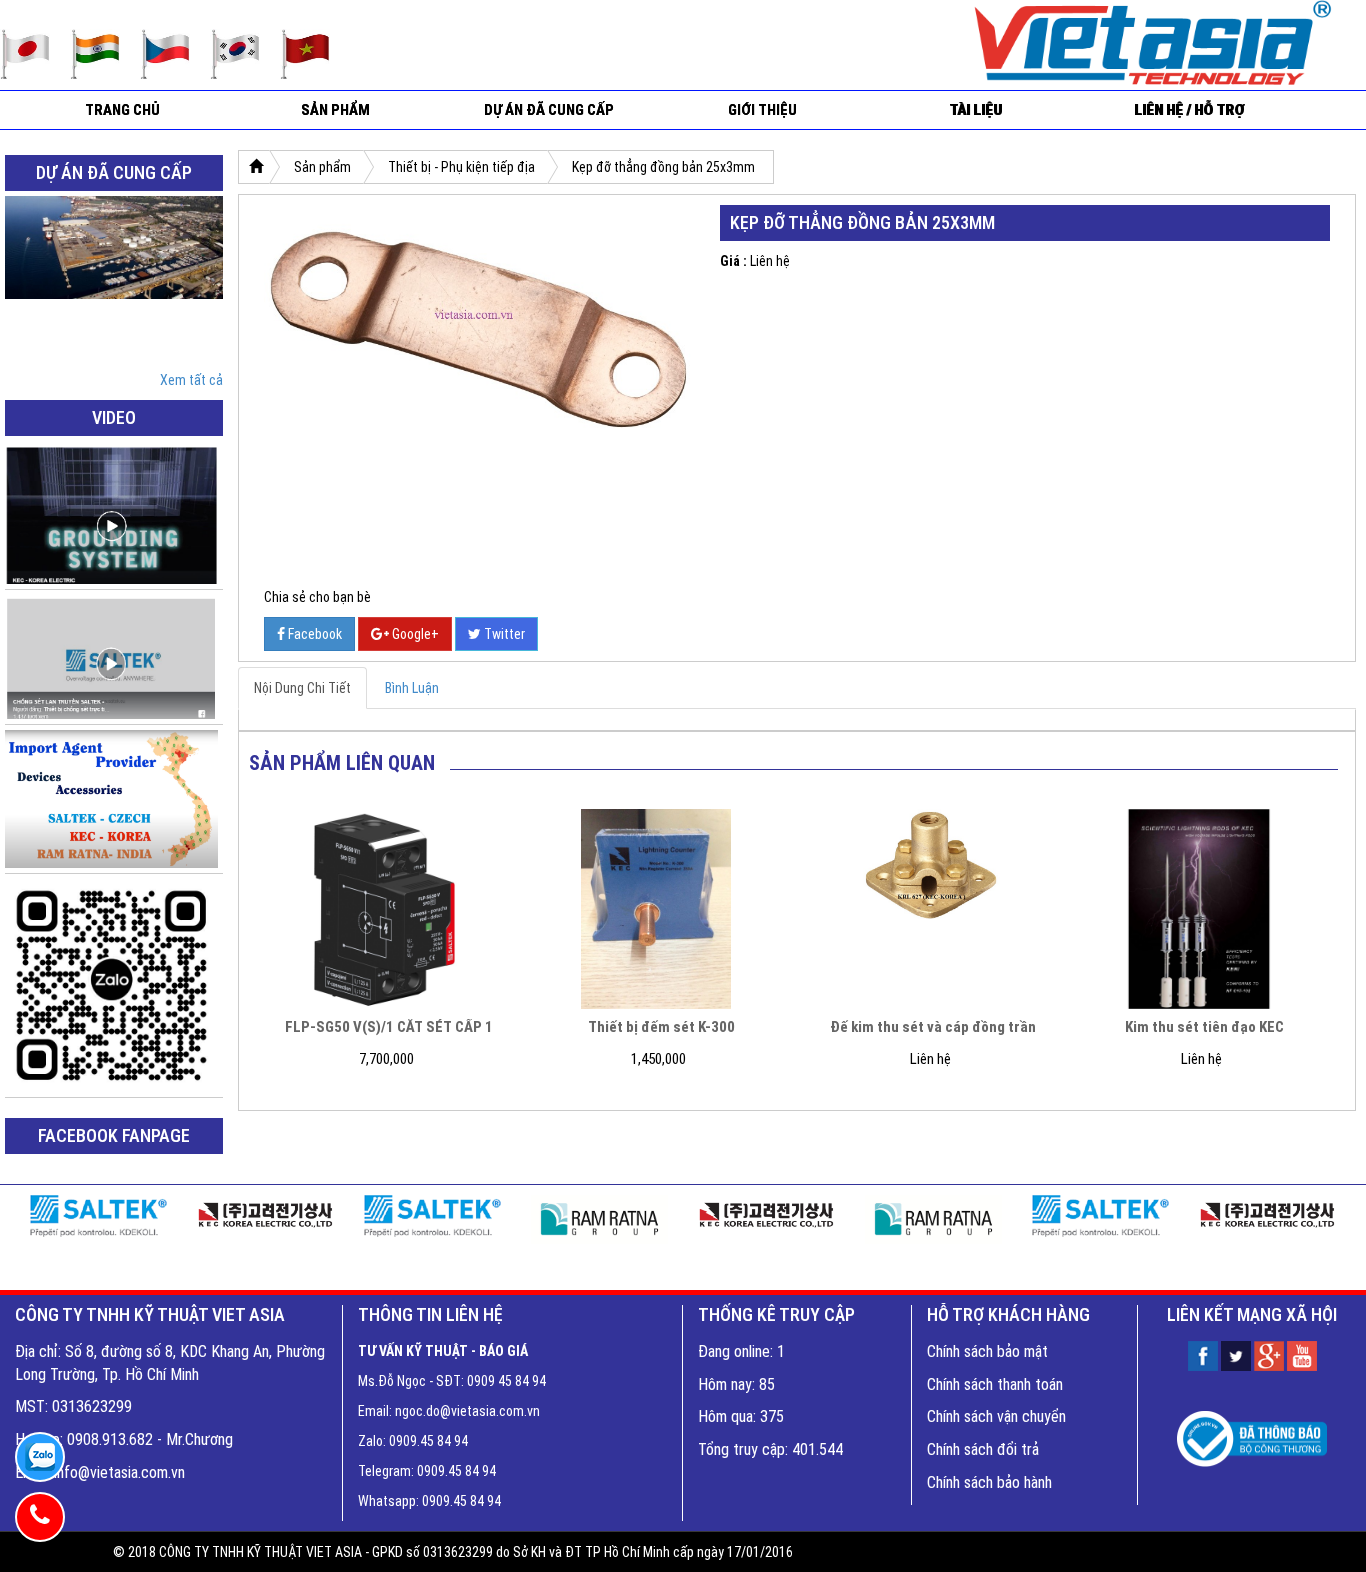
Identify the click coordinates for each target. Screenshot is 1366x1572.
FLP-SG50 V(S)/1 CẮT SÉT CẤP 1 (389, 1027)
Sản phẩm (335, 110)
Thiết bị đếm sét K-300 (661, 1027)
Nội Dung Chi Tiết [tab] (302, 688)
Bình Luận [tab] (412, 688)
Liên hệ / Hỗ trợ (1189, 110)
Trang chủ (122, 110)
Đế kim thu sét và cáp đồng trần (933, 1027)
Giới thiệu (762, 110)
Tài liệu (975, 110)
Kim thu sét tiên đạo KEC (1204, 1027)
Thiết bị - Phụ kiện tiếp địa (461, 167)
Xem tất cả (191, 380)
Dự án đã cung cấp (549, 110)
